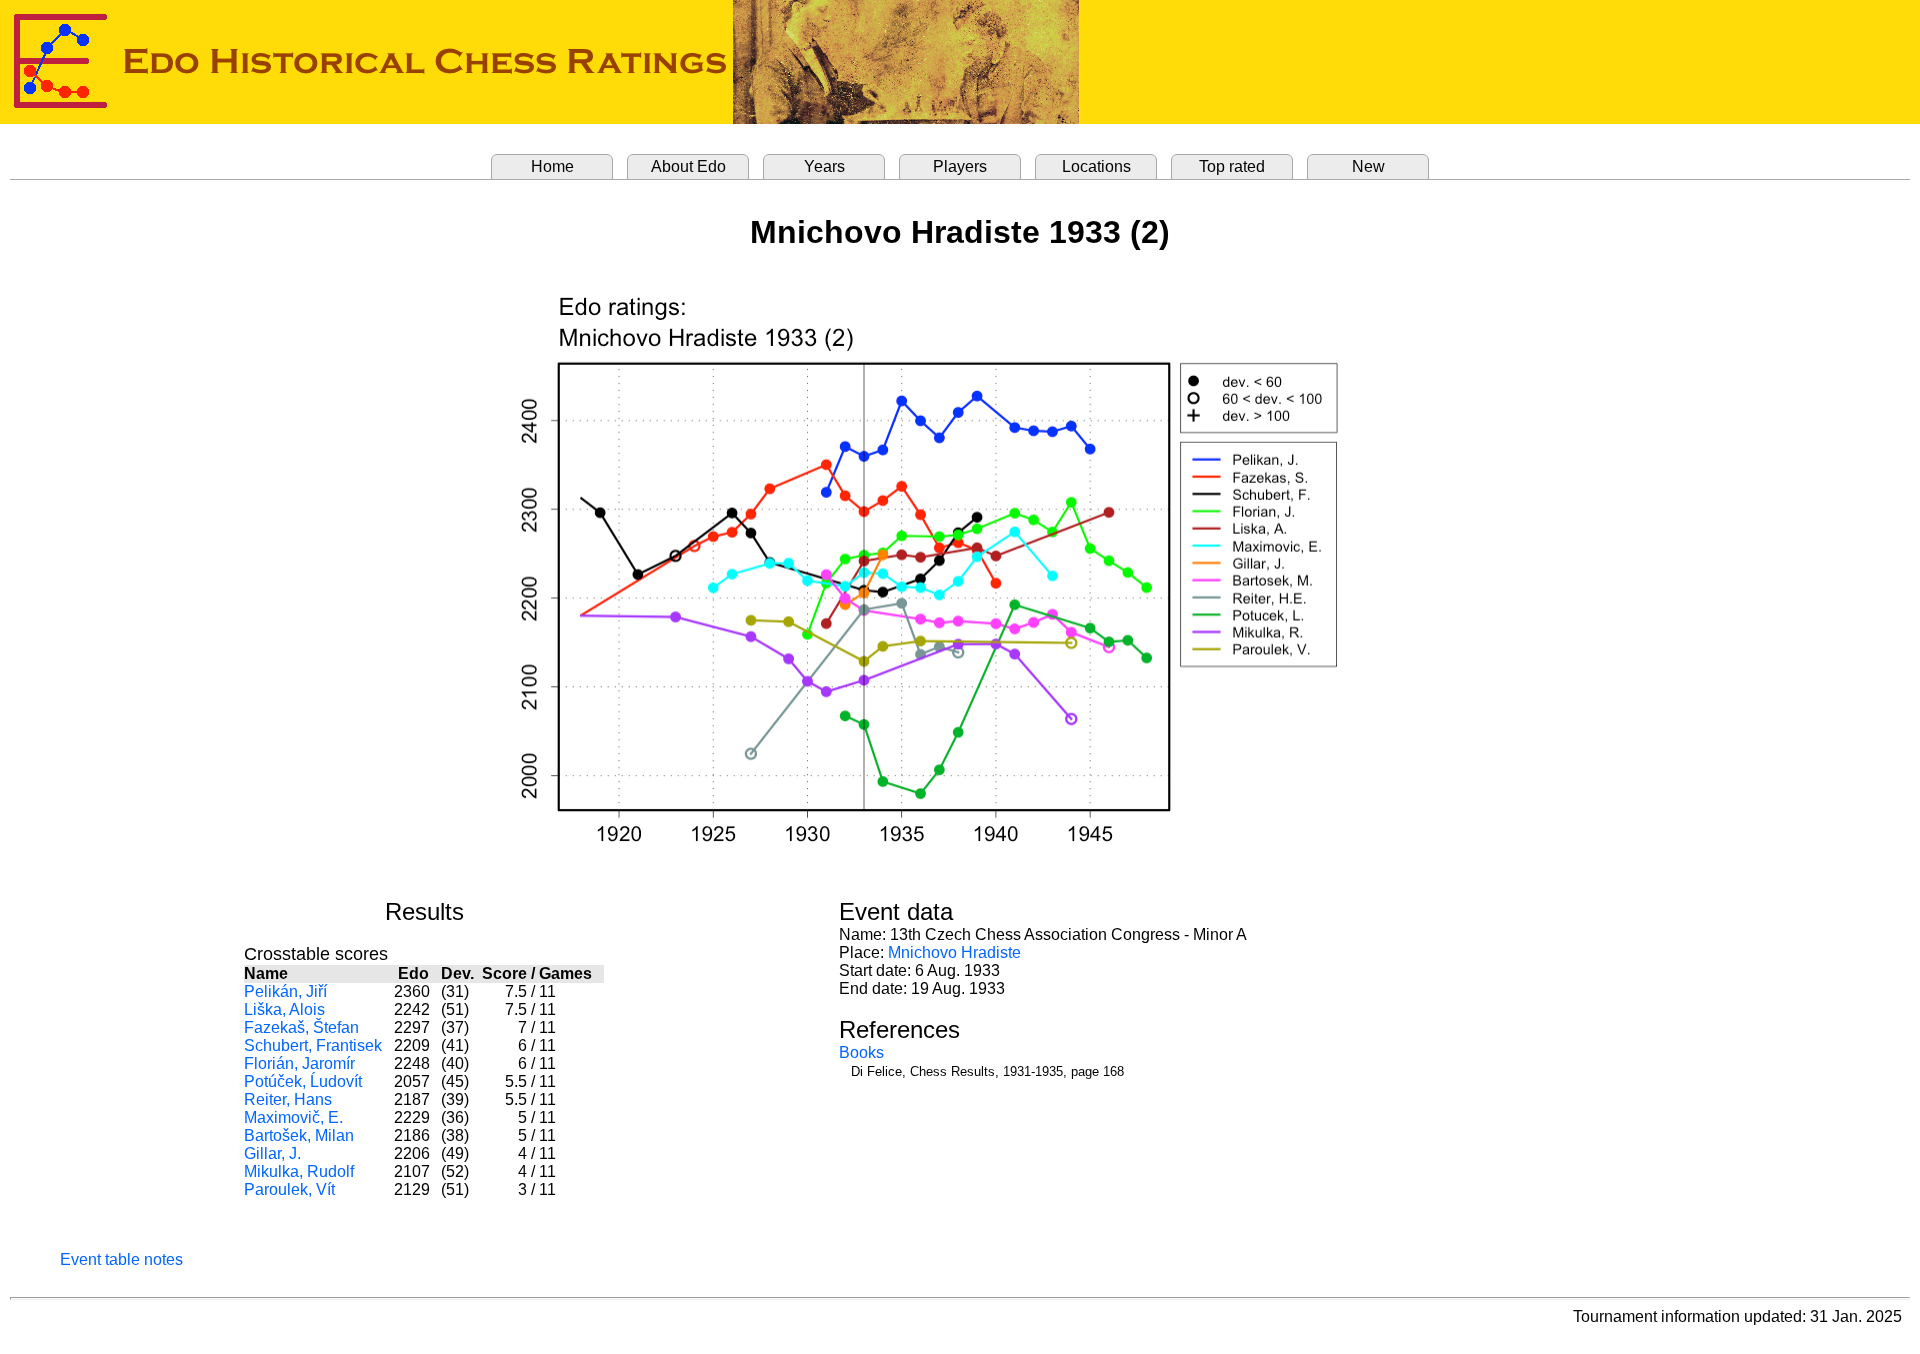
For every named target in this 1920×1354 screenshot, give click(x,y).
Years (824, 166)
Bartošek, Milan (299, 1135)
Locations (1096, 166)
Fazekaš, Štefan (301, 1027)
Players (960, 166)
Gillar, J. (272, 1153)
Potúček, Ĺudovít (303, 1081)
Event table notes (121, 1259)
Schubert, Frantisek (313, 1045)
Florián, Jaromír (299, 1063)
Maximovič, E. (293, 1117)
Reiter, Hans (288, 1099)
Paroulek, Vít (289, 1189)
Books (861, 1052)
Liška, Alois (284, 1009)
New (1368, 166)
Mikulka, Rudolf (299, 1171)
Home (552, 166)
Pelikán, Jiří (285, 991)
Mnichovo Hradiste (954, 952)
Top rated (1232, 166)
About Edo (688, 166)
